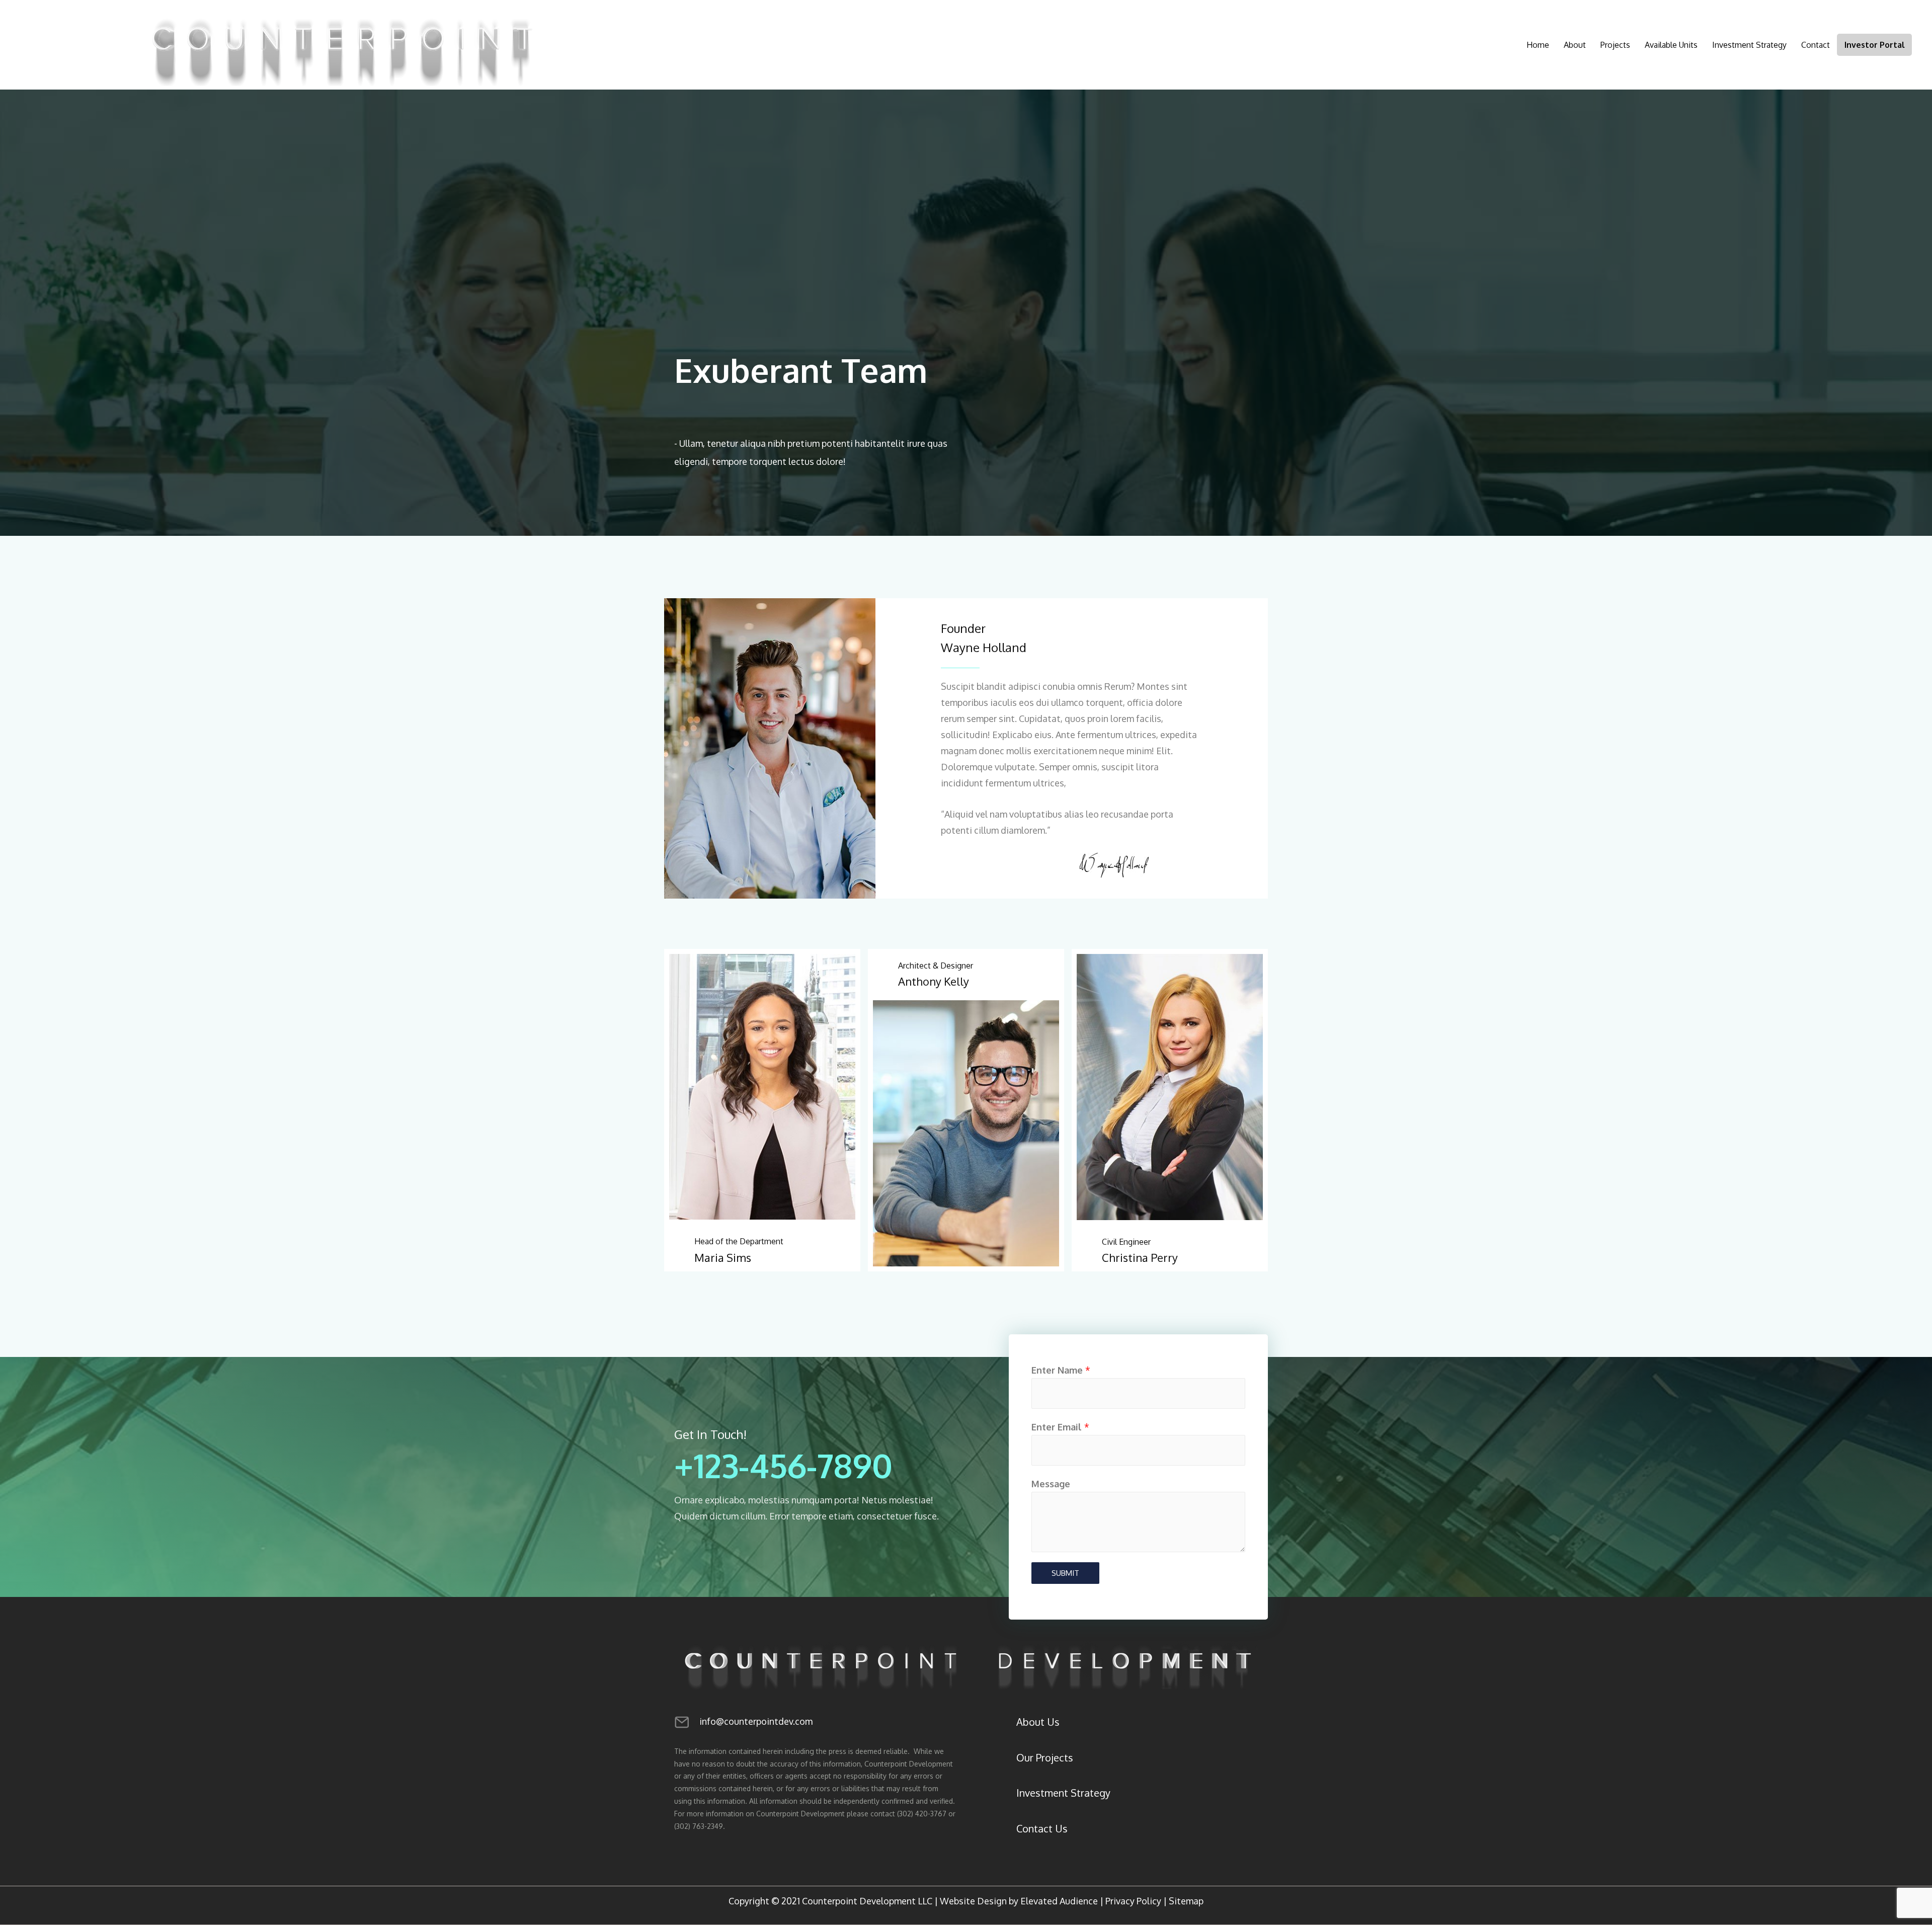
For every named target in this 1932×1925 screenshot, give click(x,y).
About (1575, 45)
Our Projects (1045, 1757)
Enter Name (1061, 1370)
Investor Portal (1875, 45)
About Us (1038, 1722)
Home (1538, 45)
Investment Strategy (1749, 45)
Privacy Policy (1133, 1901)
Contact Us (1042, 1828)
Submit (1065, 1573)
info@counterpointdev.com (756, 1721)
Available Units (1671, 45)
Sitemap (1186, 1901)
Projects (1615, 45)
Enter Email (1060, 1427)
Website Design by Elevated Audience (1019, 1901)
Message (1051, 1484)
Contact (1816, 45)
